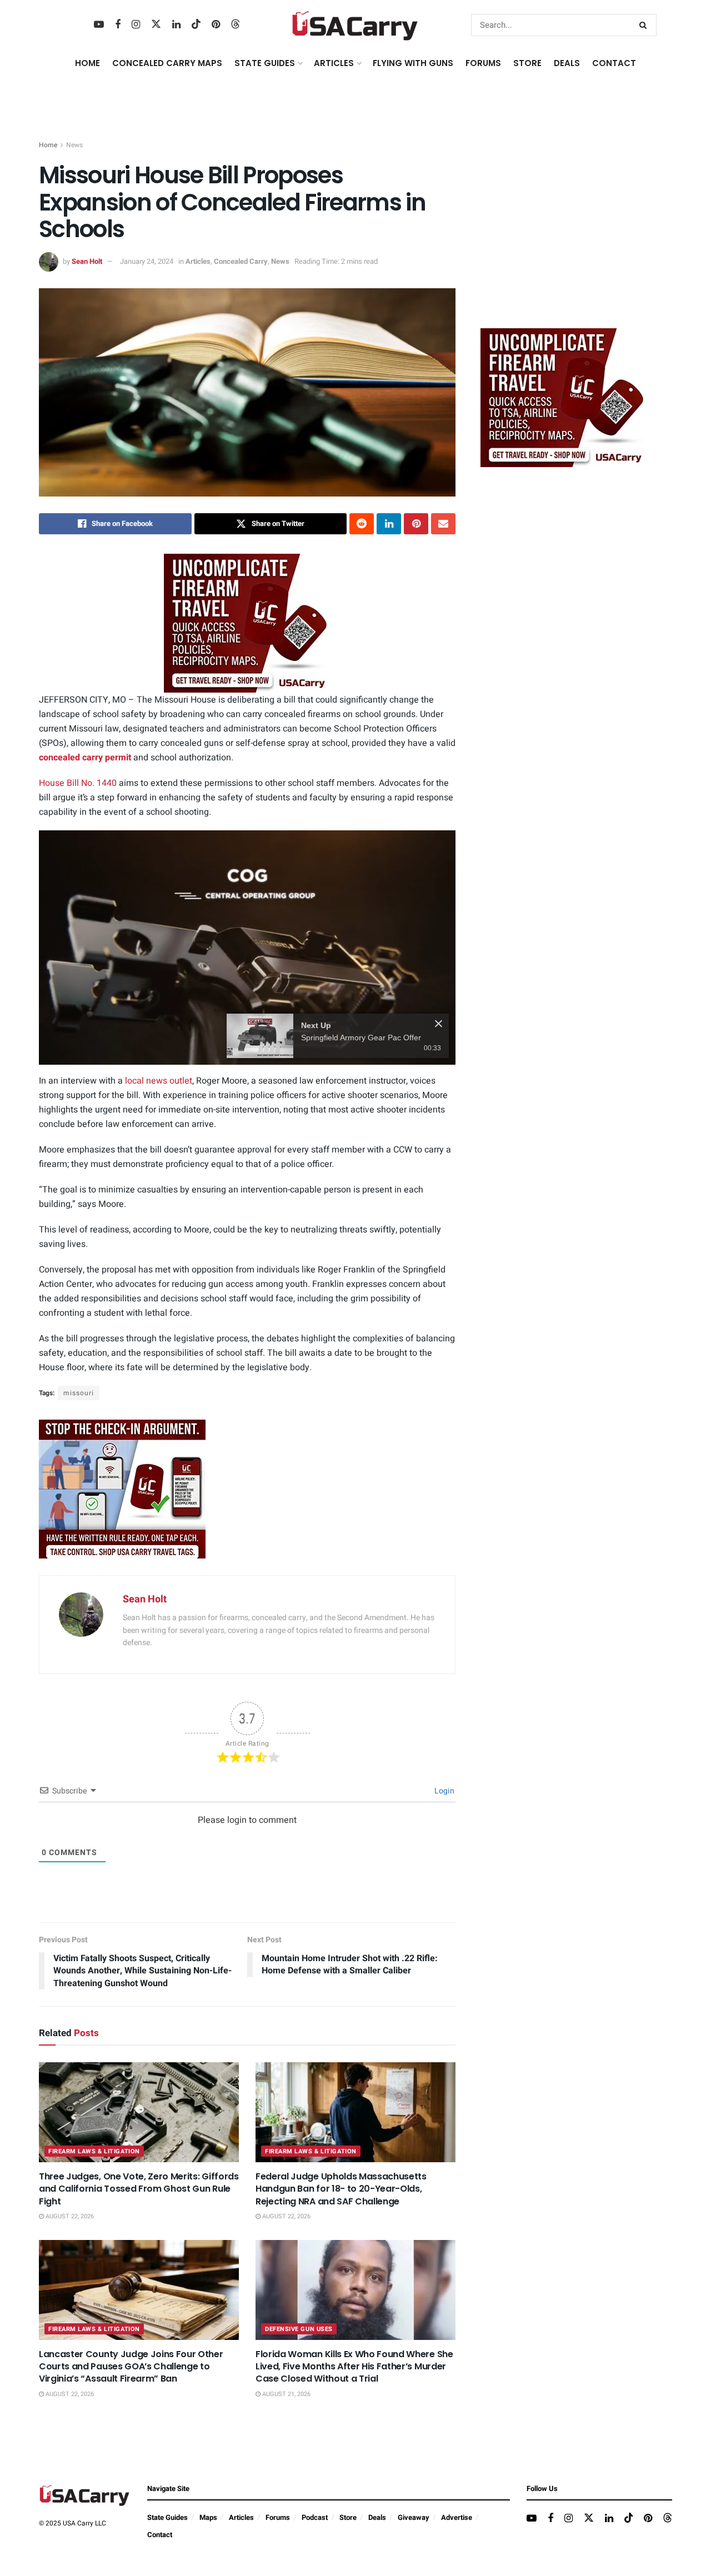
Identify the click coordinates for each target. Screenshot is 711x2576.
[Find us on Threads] (236, 25)
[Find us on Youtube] (99, 25)
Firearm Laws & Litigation (94, 2151)
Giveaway (414, 2517)
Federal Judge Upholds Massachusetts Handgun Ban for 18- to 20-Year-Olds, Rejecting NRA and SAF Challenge (341, 2189)
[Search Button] (645, 25)
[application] (247, 948)
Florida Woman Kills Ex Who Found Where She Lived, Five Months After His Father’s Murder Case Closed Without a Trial (354, 2367)
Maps (208, 2517)
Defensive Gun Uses (299, 2329)
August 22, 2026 (69, 2216)
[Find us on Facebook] (118, 25)
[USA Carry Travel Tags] (247, 623)
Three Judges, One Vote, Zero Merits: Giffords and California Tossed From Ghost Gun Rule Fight (139, 2189)
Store (348, 2517)
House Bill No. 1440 (78, 783)
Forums (278, 2517)
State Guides (167, 2517)
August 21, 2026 (286, 2394)
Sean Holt (87, 261)
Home (87, 63)
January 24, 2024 (147, 261)
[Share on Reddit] (362, 524)
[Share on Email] (443, 524)
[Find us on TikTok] (196, 25)
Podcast (315, 2517)
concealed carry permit (85, 758)
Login (444, 1791)
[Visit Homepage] (355, 25)
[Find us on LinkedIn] (176, 25)
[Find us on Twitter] (156, 25)
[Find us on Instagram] (136, 25)
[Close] (439, 1024)
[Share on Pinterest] (416, 524)
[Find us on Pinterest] (216, 25)
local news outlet (159, 1081)
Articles (198, 261)
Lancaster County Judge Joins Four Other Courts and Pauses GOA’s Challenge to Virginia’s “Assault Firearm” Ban (131, 2367)
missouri (79, 1393)
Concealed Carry (241, 261)
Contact (614, 63)
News (74, 145)
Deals (377, 2517)
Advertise (457, 2517)
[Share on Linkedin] (389, 524)
